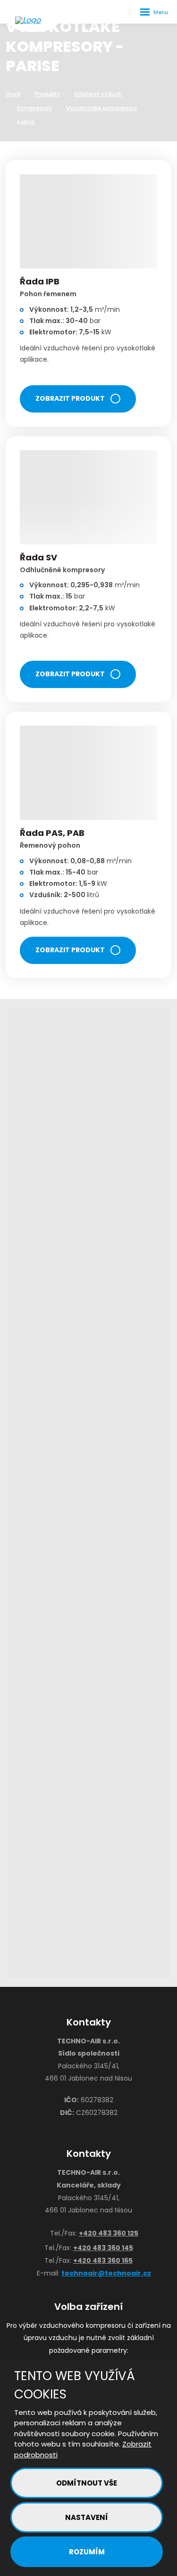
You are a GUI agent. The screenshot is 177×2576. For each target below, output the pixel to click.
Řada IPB (40, 281)
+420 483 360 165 (103, 2260)
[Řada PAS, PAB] (88, 773)
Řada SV (38, 557)
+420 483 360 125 (109, 2233)
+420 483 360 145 (103, 2248)
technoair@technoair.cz (106, 2273)
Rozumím (87, 2552)
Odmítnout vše (87, 2483)
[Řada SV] (88, 497)
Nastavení (87, 2517)
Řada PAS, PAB (52, 833)
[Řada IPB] (88, 221)
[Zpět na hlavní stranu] (33, 20)
